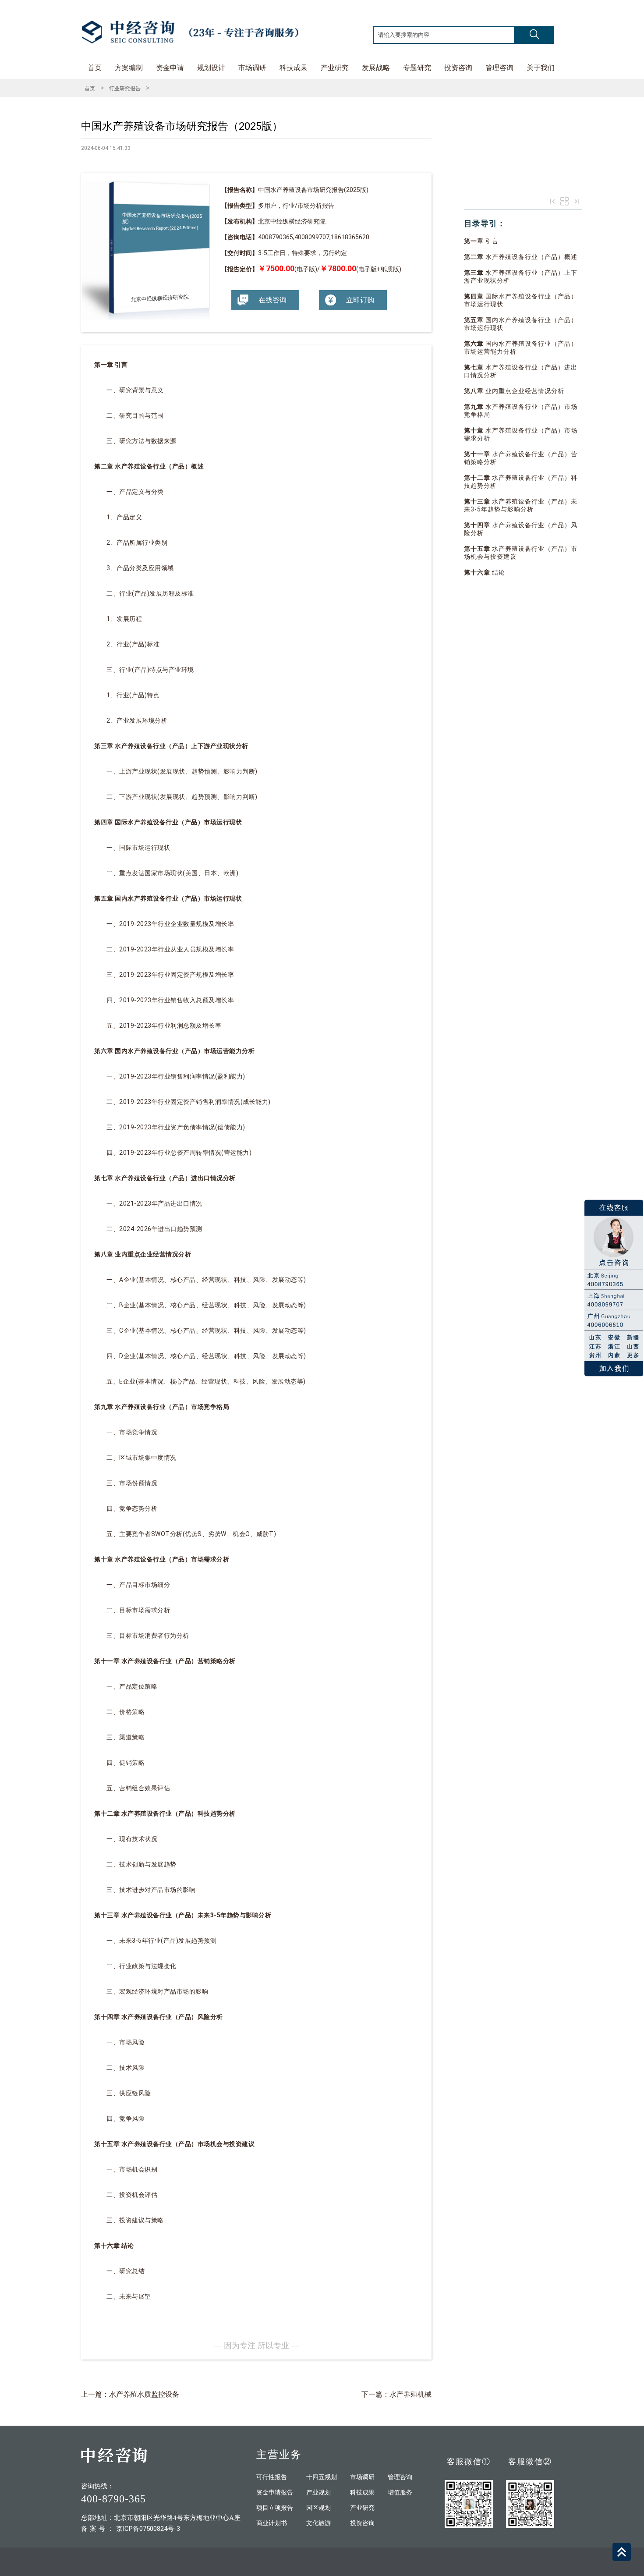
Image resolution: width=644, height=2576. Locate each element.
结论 (485, 572)
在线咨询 (272, 300)
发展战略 (376, 68)
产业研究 (335, 68)
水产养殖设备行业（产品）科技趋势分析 (521, 482)
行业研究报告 (125, 89)
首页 (95, 68)
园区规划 (318, 2508)
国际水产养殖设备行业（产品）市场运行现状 (521, 300)
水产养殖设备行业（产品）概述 (521, 257)
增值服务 (400, 2493)
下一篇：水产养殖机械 (396, 2394)
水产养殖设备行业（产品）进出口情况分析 (521, 371)
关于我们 (541, 68)
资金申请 (170, 68)
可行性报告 (272, 2477)
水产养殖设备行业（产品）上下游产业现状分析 (521, 277)
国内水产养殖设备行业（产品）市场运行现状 (521, 324)
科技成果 (294, 68)
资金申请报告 (275, 2493)
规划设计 (211, 68)
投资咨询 (458, 68)
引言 (481, 241)
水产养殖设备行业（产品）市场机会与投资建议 (521, 553)
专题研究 (417, 68)
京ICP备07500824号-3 (148, 2529)
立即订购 (360, 300)
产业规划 (318, 2493)
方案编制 (129, 68)
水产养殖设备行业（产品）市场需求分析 (521, 434)
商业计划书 (272, 2523)
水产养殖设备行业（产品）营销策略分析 (521, 458)
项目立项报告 (275, 2508)
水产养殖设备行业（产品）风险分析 (521, 529)
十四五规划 (322, 2477)
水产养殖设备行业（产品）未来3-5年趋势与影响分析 (521, 505)
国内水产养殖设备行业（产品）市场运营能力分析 (521, 348)
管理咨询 (499, 68)
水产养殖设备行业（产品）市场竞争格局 (521, 411)
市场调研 (252, 68)
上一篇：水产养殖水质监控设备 (130, 2394)
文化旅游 (318, 2523)
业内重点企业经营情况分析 (514, 391)
